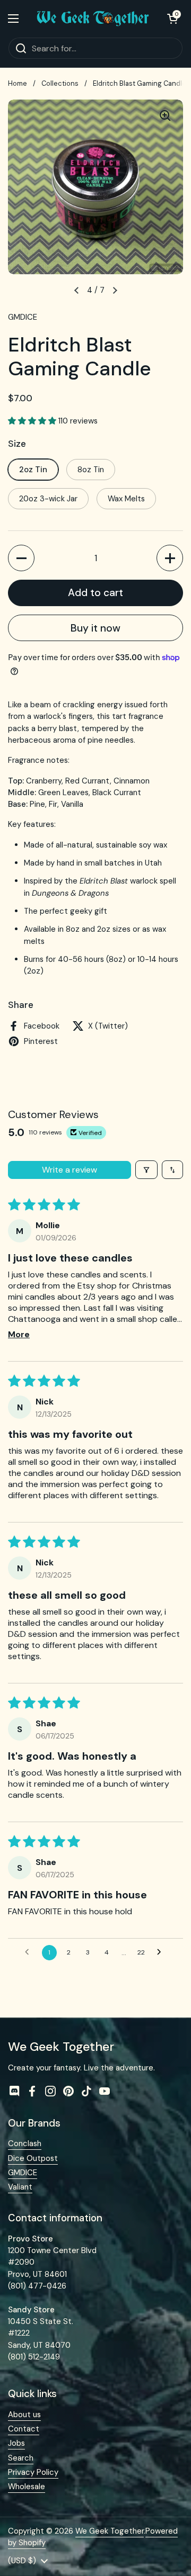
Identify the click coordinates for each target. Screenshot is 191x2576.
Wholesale (27, 2487)
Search (21, 2458)
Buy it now (95, 628)
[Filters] (146, 1170)
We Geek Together (110, 2531)
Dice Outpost (33, 2158)
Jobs (16, 2443)
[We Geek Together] (93, 19)
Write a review (70, 1170)
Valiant (20, 2187)
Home (18, 83)
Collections (60, 83)
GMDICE (23, 2173)
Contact (24, 2429)
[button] (172, 19)
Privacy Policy (33, 2472)
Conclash (25, 2143)
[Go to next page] (162, 1952)
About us (24, 2415)
